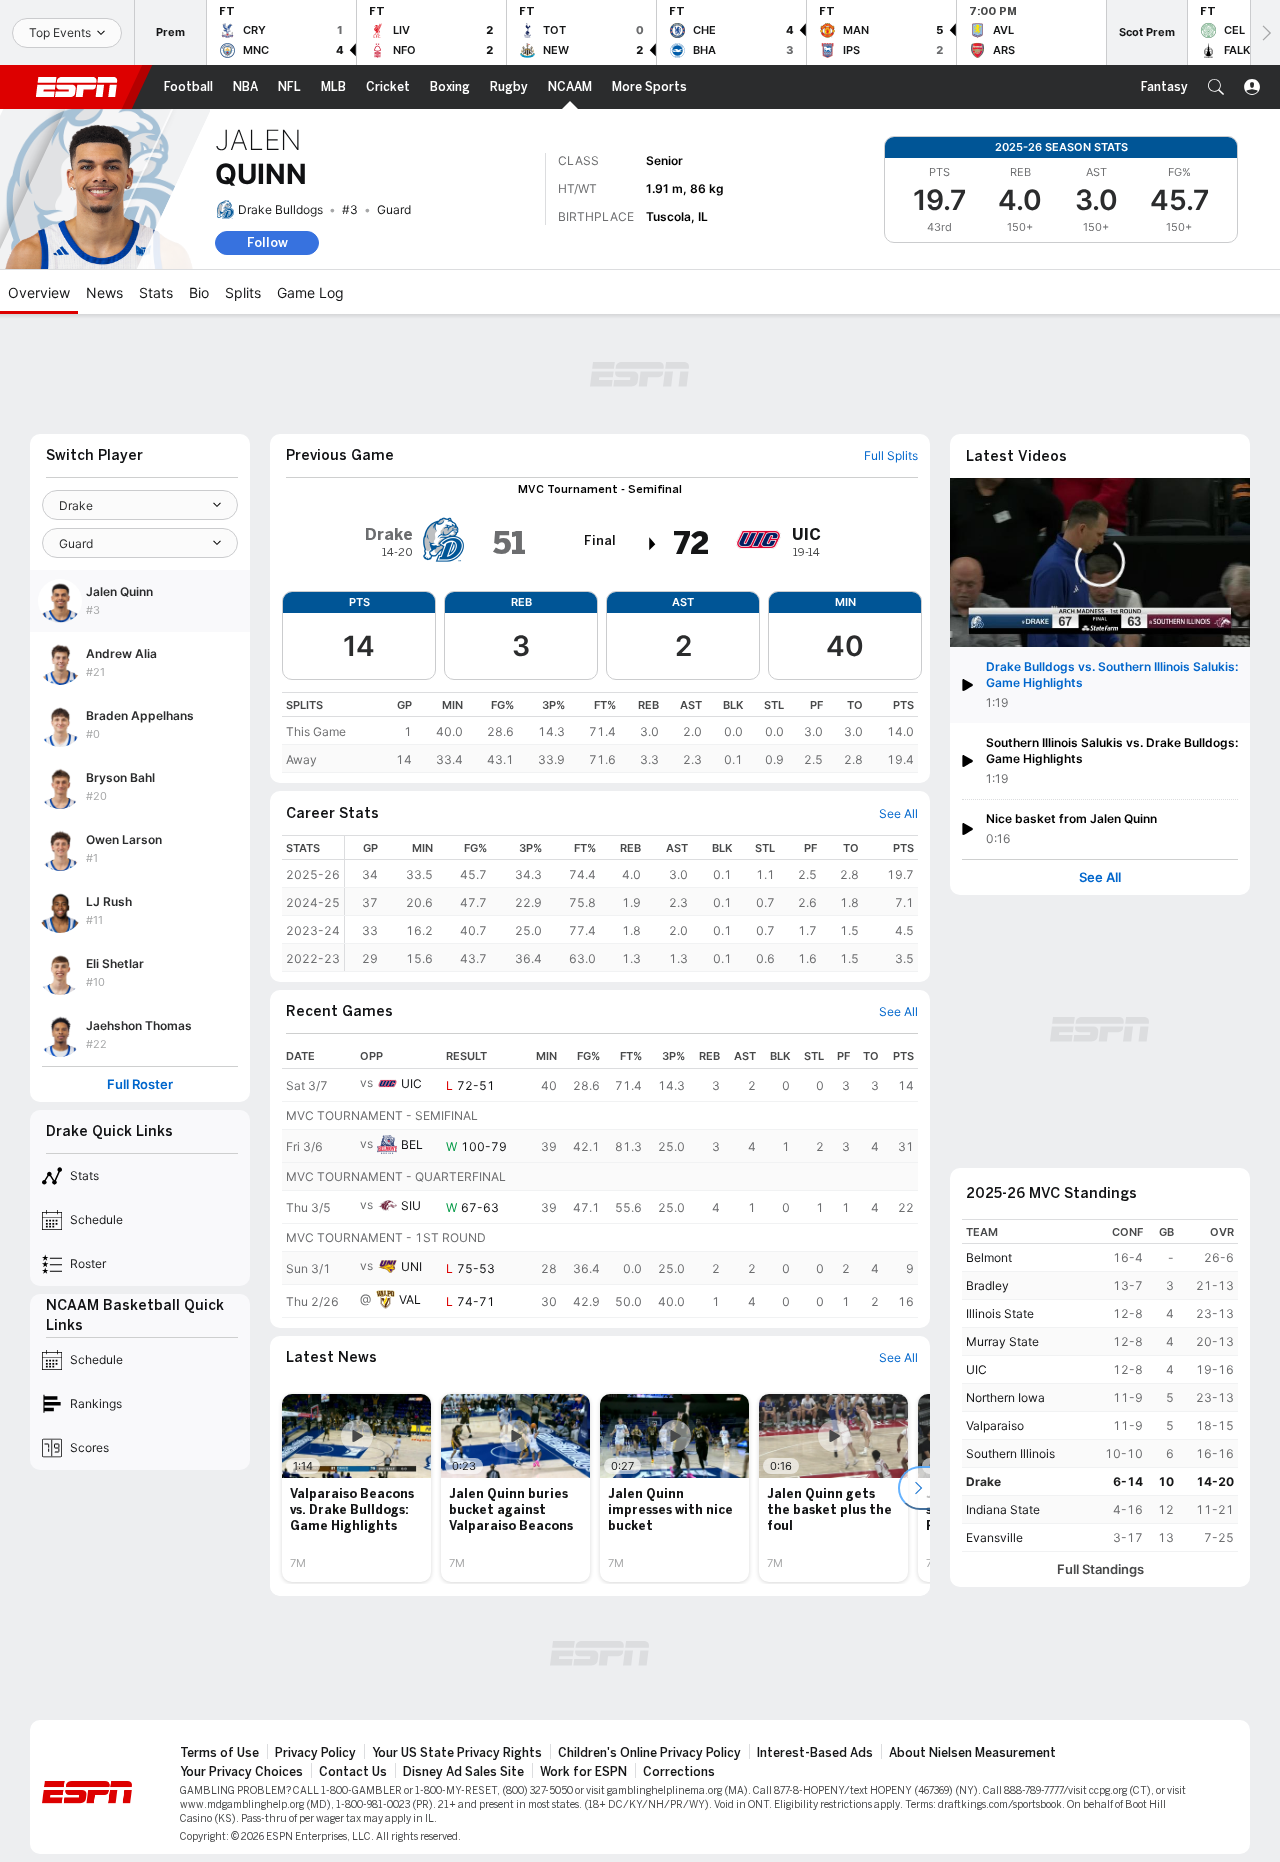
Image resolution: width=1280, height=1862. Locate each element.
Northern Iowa (1005, 1397)
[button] (1216, 87)
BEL (412, 1144)
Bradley (987, 1285)
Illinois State (1000, 1313)
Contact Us (353, 1772)
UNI (411, 1266)
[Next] (1265, 32)
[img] (653, 544)
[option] (356, 1488)
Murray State (1002, 1341)
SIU (411, 1205)
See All (1100, 877)
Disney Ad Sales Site (463, 1772)
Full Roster (140, 1084)
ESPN (77, 87)
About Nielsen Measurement (972, 1753)
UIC (411, 1083)
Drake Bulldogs (280, 209)
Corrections (679, 1772)
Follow (267, 242)
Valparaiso (995, 1425)
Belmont (989, 1257)
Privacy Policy (315, 1753)
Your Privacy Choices (241, 1772)
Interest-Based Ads (815, 1753)
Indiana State (1003, 1509)
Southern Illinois (1010, 1453)
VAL (410, 1299)
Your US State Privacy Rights (457, 1753)
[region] (600, 732)
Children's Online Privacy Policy (649, 1753)
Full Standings (1100, 1569)
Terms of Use (219, 1753)
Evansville (994, 1537)
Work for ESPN (583, 1772)
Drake (983, 1481)
